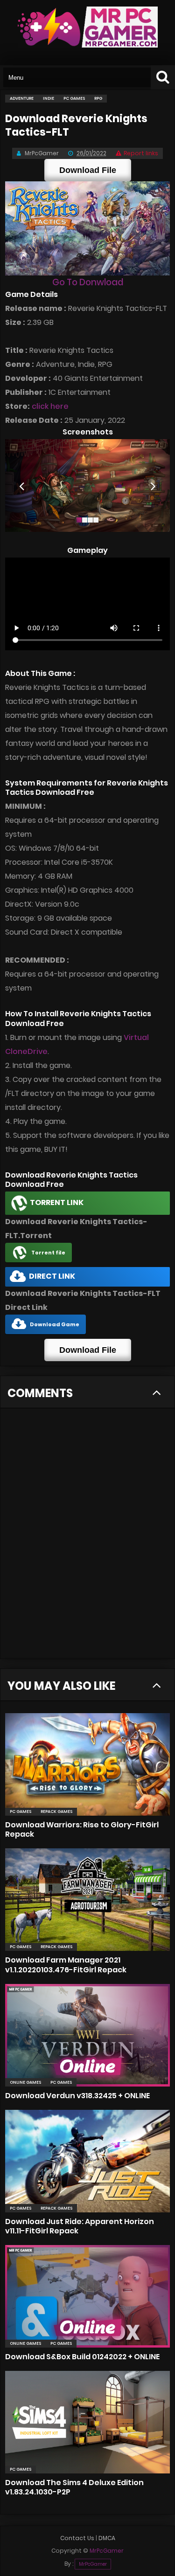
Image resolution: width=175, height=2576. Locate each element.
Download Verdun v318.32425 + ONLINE (77, 2096)
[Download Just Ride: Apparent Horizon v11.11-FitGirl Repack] (87, 2161)
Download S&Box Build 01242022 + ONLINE (82, 2357)
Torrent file (48, 1253)
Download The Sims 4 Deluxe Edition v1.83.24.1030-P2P (74, 2487)
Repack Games (56, 1811)
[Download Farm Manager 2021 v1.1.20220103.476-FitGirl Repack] (87, 1900)
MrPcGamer (93, 2564)
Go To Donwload (88, 282)
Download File (88, 170)
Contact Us (77, 2538)
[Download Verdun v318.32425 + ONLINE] (87, 2035)
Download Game (55, 1324)
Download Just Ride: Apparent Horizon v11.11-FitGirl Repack (80, 2226)
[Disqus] (87, 1539)
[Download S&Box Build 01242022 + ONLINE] (87, 2296)
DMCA (107, 2538)
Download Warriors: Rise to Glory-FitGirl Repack (82, 1829)
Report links (141, 153)
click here (50, 406)
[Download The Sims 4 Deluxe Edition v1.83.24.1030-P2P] (87, 2422)
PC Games (21, 1811)
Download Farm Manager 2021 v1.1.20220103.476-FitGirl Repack (66, 1965)
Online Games (25, 2082)
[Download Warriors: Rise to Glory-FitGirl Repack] (87, 1764)
